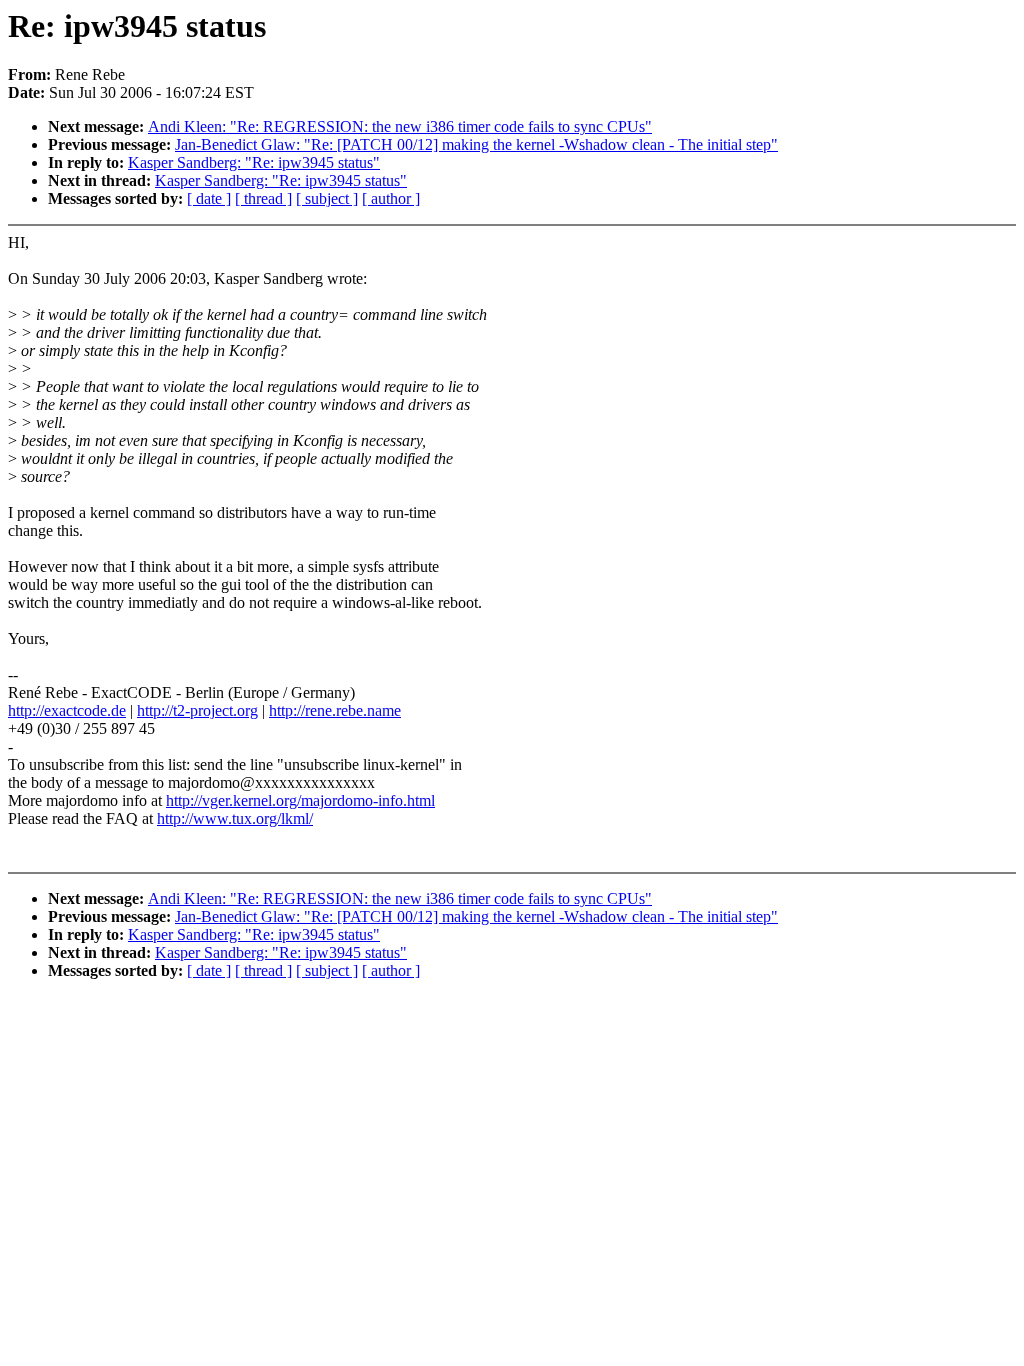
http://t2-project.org (197, 710)
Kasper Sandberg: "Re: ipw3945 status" (254, 162)
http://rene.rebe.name (335, 710)
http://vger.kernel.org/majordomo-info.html (300, 800)
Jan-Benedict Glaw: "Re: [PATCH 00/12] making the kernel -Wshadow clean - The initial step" (476, 144)
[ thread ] (263, 198)
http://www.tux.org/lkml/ (235, 818)
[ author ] (391, 198)
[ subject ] (327, 198)
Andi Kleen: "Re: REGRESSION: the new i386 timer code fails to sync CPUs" (400, 126)
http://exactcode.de (67, 710)
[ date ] (209, 198)
